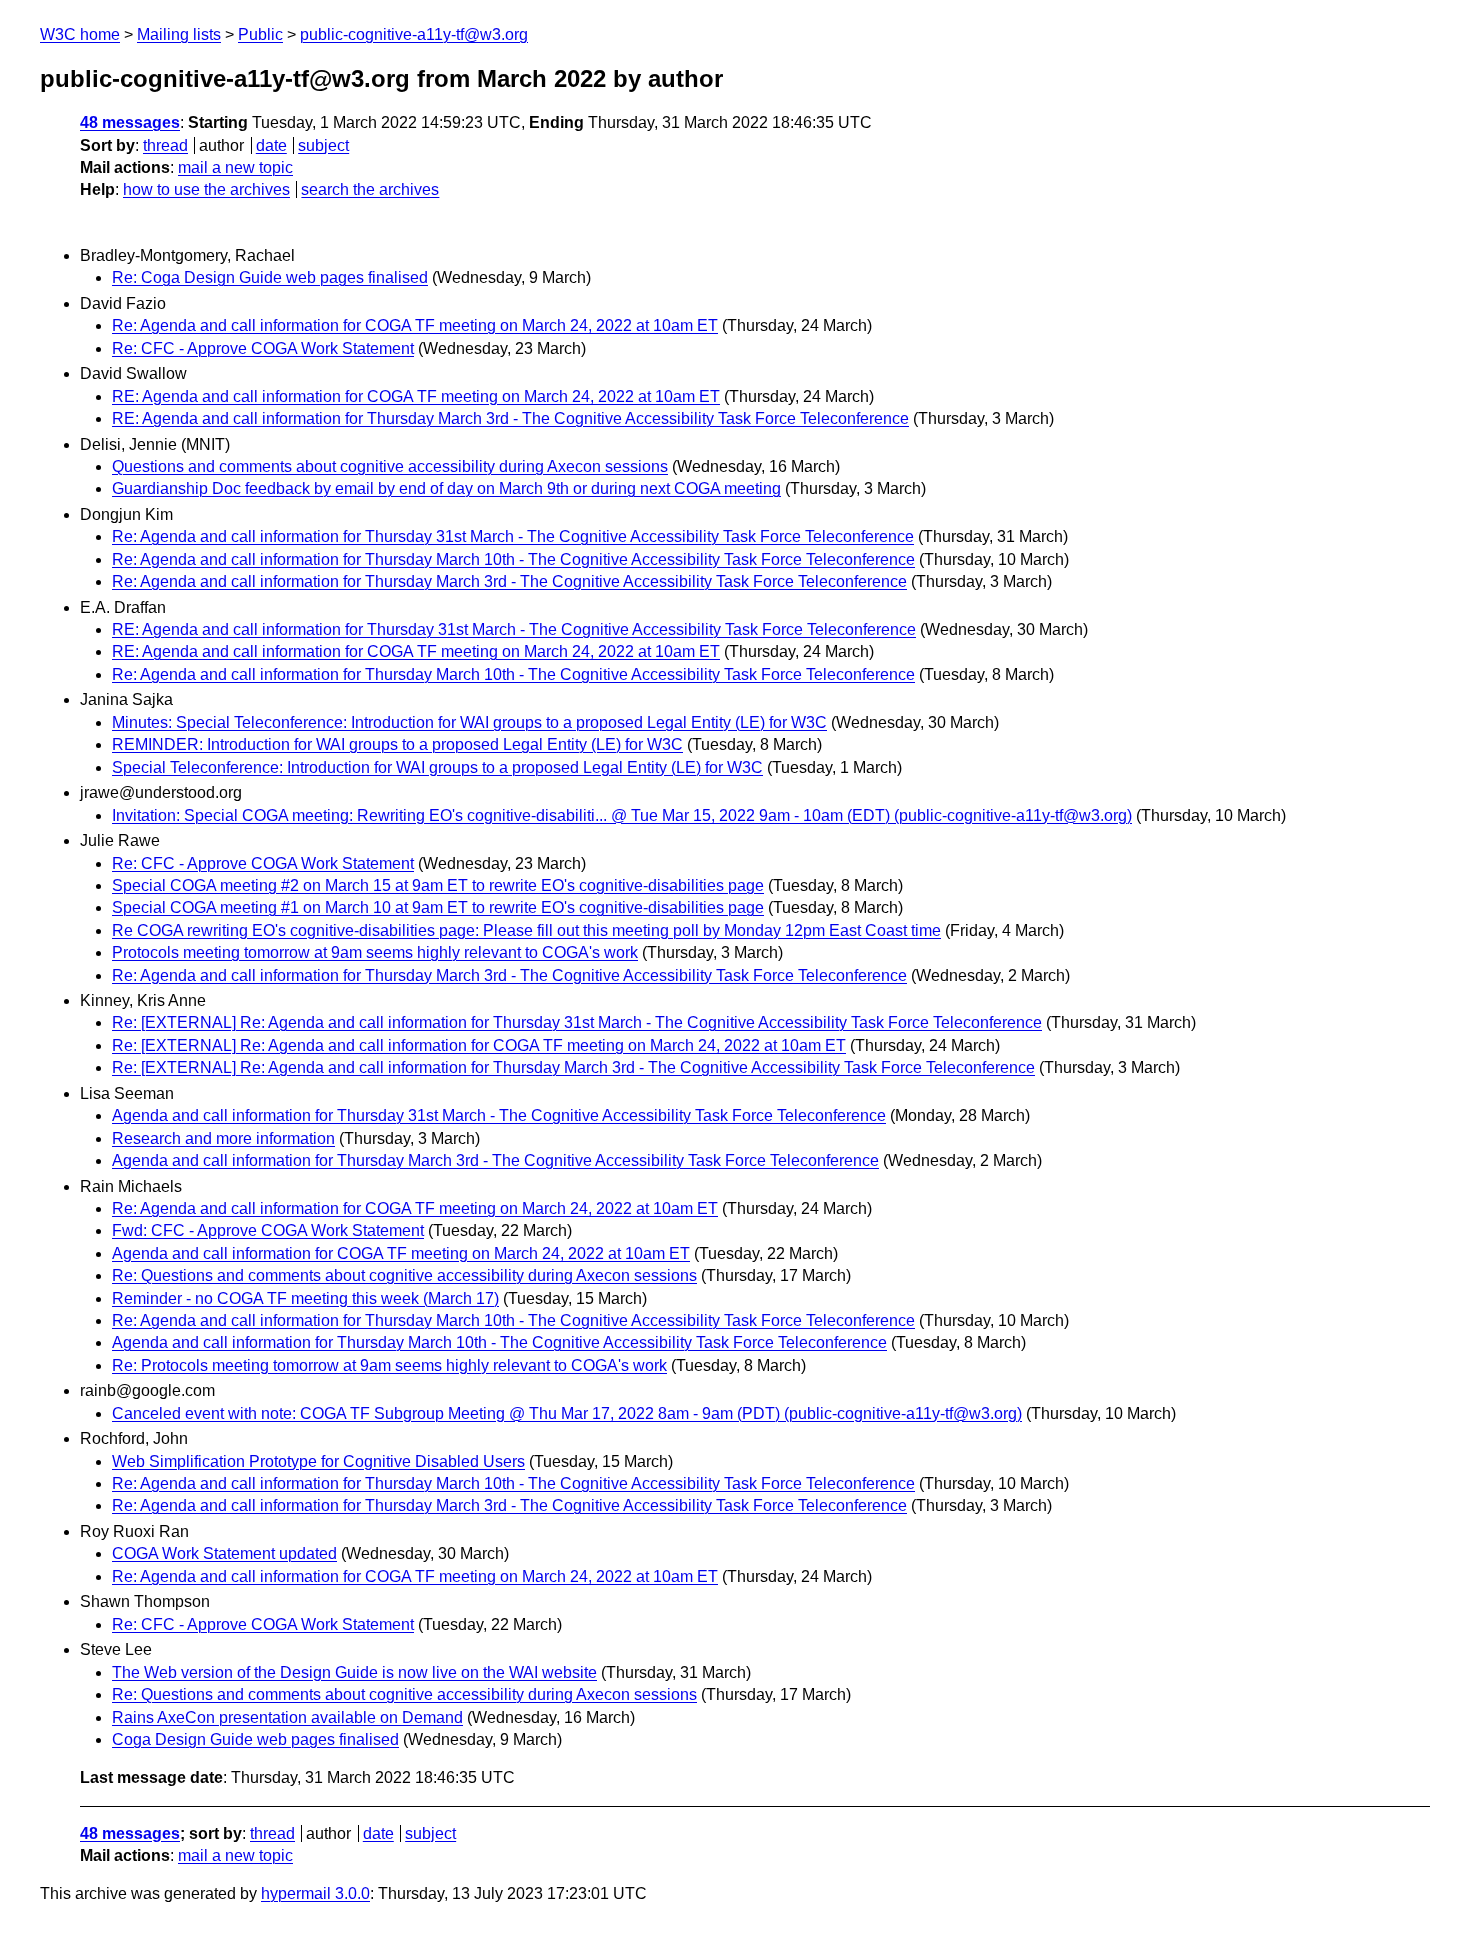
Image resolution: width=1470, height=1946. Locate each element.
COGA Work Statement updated (224, 1553)
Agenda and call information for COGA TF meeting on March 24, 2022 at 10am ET (401, 1253)
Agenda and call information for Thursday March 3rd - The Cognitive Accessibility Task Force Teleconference (495, 1160)
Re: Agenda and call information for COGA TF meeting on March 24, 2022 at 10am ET (415, 325)
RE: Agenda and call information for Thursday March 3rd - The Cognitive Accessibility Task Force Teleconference (510, 418)
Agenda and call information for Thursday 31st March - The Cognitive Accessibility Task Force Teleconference (499, 1115)
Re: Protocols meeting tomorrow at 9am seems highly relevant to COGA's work (389, 1365)
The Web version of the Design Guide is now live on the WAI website (354, 1672)
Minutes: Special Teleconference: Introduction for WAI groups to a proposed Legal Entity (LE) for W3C (469, 722)
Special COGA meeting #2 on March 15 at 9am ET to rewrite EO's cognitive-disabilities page (438, 885)
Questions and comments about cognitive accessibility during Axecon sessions (390, 466)
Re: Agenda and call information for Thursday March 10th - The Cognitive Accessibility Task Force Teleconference (513, 559)
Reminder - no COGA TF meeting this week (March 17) (305, 1298)
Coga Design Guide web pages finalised (255, 1739)
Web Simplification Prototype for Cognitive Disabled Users (318, 1461)
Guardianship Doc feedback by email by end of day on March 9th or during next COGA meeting (446, 488)
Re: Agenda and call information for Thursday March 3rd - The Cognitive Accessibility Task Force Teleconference (509, 581)
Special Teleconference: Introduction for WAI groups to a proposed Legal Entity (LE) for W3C (437, 767)
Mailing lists (179, 34)
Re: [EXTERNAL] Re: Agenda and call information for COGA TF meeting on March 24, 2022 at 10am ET (479, 1045)
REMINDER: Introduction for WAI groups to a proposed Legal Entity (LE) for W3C (397, 744)
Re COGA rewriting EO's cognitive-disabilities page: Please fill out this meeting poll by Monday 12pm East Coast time (526, 930)
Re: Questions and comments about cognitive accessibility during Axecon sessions (404, 1275)
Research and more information (223, 1138)
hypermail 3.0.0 (315, 1893)
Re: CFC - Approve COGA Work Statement (263, 348)
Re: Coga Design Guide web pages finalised (270, 277)
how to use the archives (206, 189)
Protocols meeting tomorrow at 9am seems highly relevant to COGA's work (375, 952)
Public (260, 34)
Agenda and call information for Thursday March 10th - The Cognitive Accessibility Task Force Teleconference (499, 1342)
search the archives (370, 189)
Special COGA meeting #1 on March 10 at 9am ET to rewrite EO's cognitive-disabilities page (438, 907)
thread (165, 145)
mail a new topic (235, 167)
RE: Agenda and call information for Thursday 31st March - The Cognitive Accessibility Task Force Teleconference (514, 629)
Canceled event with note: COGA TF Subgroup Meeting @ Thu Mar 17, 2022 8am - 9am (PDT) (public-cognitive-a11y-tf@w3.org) (567, 1413)
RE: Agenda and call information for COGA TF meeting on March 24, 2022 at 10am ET (416, 396)
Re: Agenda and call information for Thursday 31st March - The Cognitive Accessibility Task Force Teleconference (513, 536)
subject (323, 145)
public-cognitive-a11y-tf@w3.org (414, 34)
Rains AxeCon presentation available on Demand (287, 1717)
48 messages (130, 122)
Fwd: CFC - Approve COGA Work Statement (268, 1230)
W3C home (80, 34)
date (271, 145)
